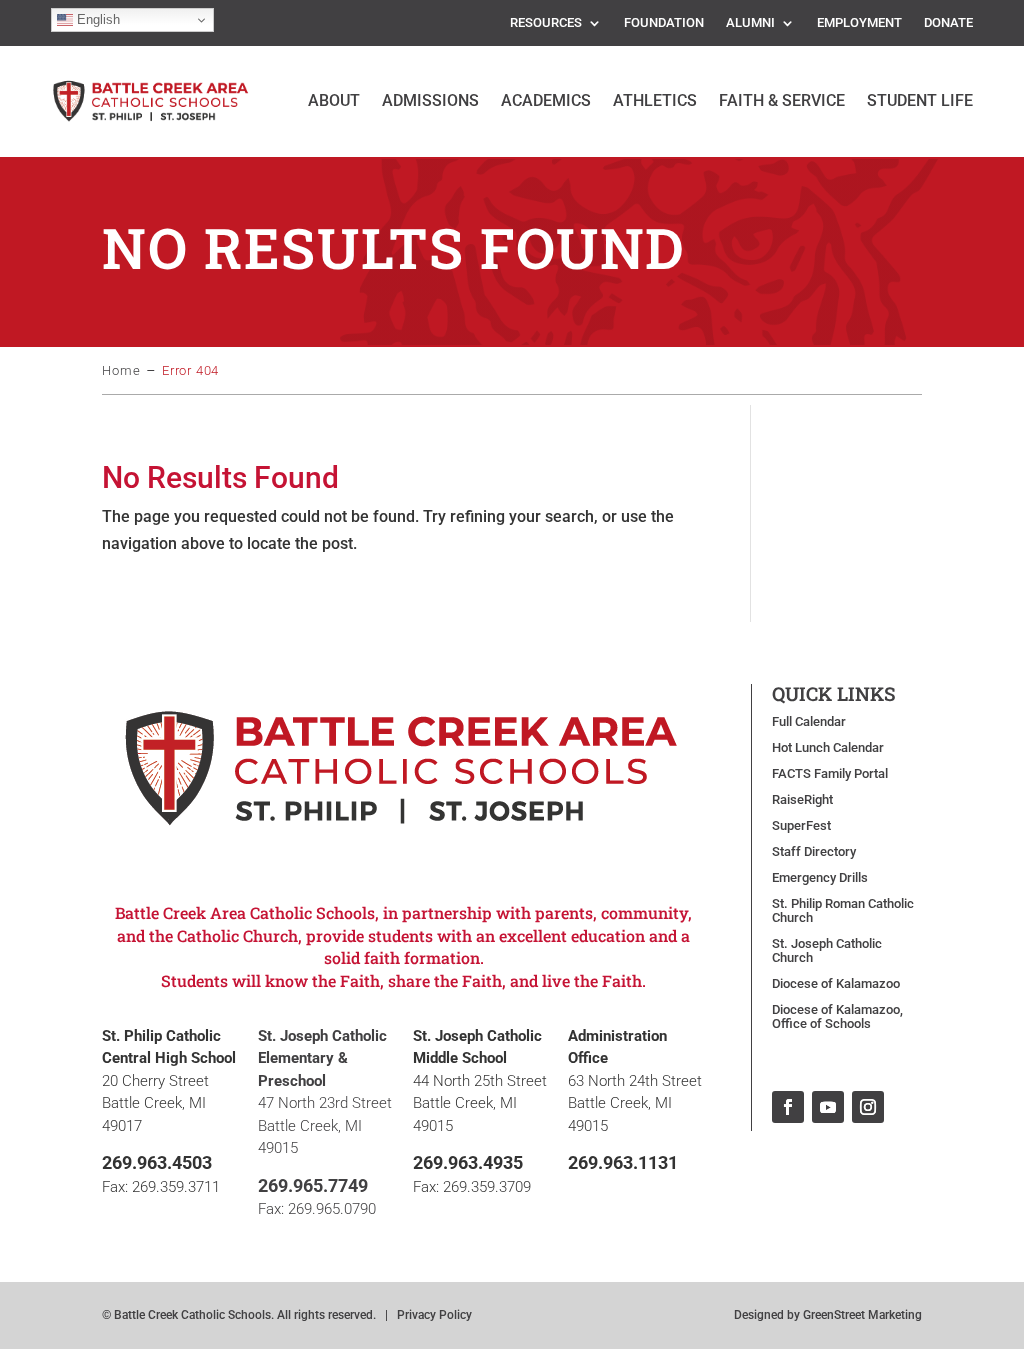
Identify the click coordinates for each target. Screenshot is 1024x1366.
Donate (948, 23)
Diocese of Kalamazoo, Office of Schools (837, 1017)
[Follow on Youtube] (828, 1107)
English (96, 19)
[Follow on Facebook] (788, 1107)
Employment (859, 23)
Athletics (655, 100)
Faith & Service (782, 100)
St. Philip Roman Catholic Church (843, 911)
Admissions (430, 100)
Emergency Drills (820, 878)
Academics (546, 100)
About (334, 100)
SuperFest (801, 826)
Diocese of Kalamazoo (836, 984)
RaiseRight (802, 800)
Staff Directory (814, 852)
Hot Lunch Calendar (828, 748)
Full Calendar (809, 722)
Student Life (920, 100)
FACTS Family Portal (830, 774)
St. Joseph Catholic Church (827, 951)
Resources (546, 23)
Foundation (664, 23)
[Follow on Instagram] (868, 1107)
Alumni (750, 23)
